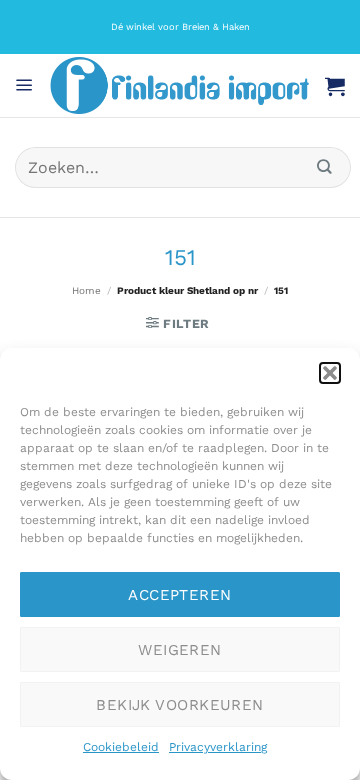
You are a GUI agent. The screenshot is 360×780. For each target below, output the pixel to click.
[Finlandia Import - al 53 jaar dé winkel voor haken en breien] (179, 85)
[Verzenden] (325, 167)
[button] (330, 373)
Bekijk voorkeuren (180, 705)
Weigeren (180, 650)
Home (86, 290)
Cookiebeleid (121, 747)
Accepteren (180, 595)
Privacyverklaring (218, 747)
